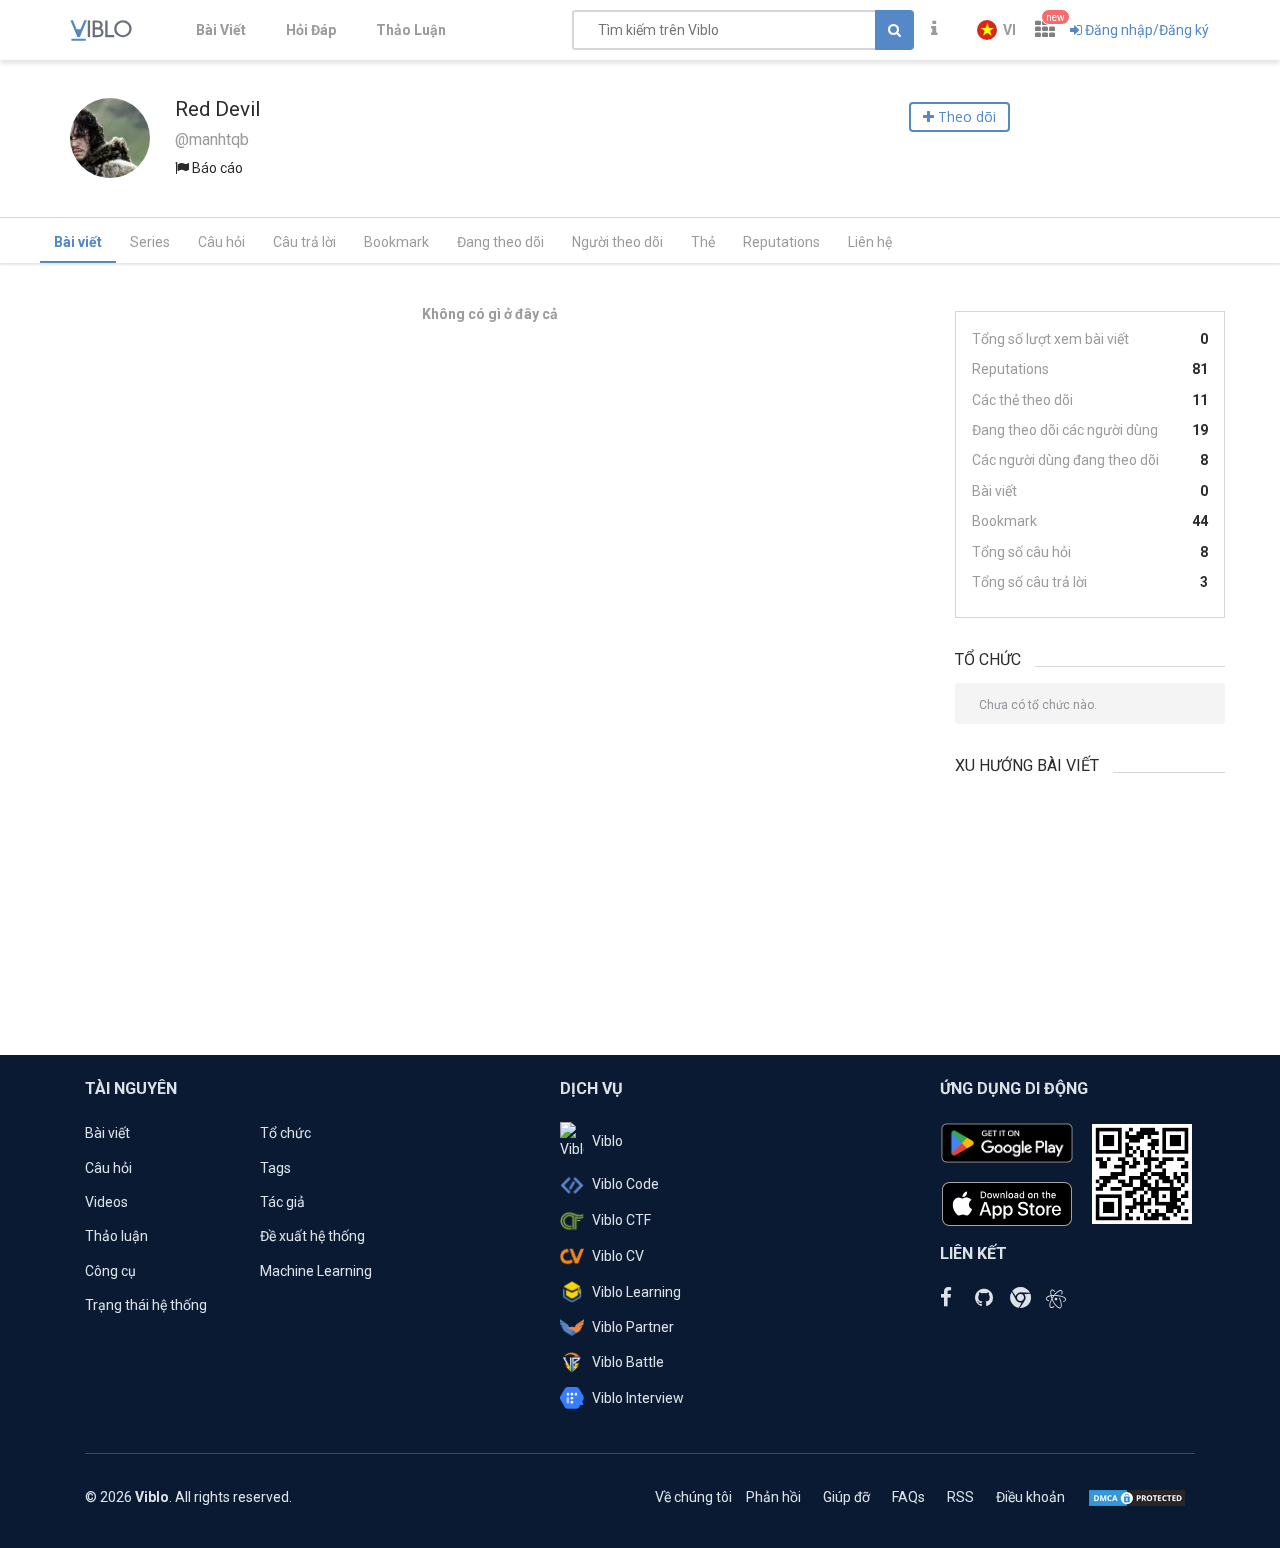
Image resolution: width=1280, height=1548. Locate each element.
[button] (996, 30)
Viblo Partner (633, 1327)
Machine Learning (316, 1271)
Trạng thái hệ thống (146, 1305)
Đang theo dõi (500, 242)
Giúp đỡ (846, 1497)
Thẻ (703, 242)
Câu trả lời (304, 242)
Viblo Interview (638, 1398)
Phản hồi (773, 1497)
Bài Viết (221, 30)
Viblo (607, 1141)
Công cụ (110, 1271)
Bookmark (396, 242)
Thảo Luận (411, 30)
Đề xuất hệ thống (312, 1236)
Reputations (781, 242)
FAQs (908, 1497)
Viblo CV (618, 1256)
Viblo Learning (636, 1292)
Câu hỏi (221, 242)
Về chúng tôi (693, 1497)
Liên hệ (870, 242)
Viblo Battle (628, 1362)
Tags (275, 1168)
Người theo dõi (617, 242)
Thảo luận (116, 1236)
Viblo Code (625, 1184)
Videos (106, 1202)
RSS (960, 1497)
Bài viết (78, 242)
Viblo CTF (621, 1220)
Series (150, 242)
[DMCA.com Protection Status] (1137, 1497)
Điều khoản (1030, 1497)
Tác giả (282, 1202)
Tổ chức (285, 1133)
